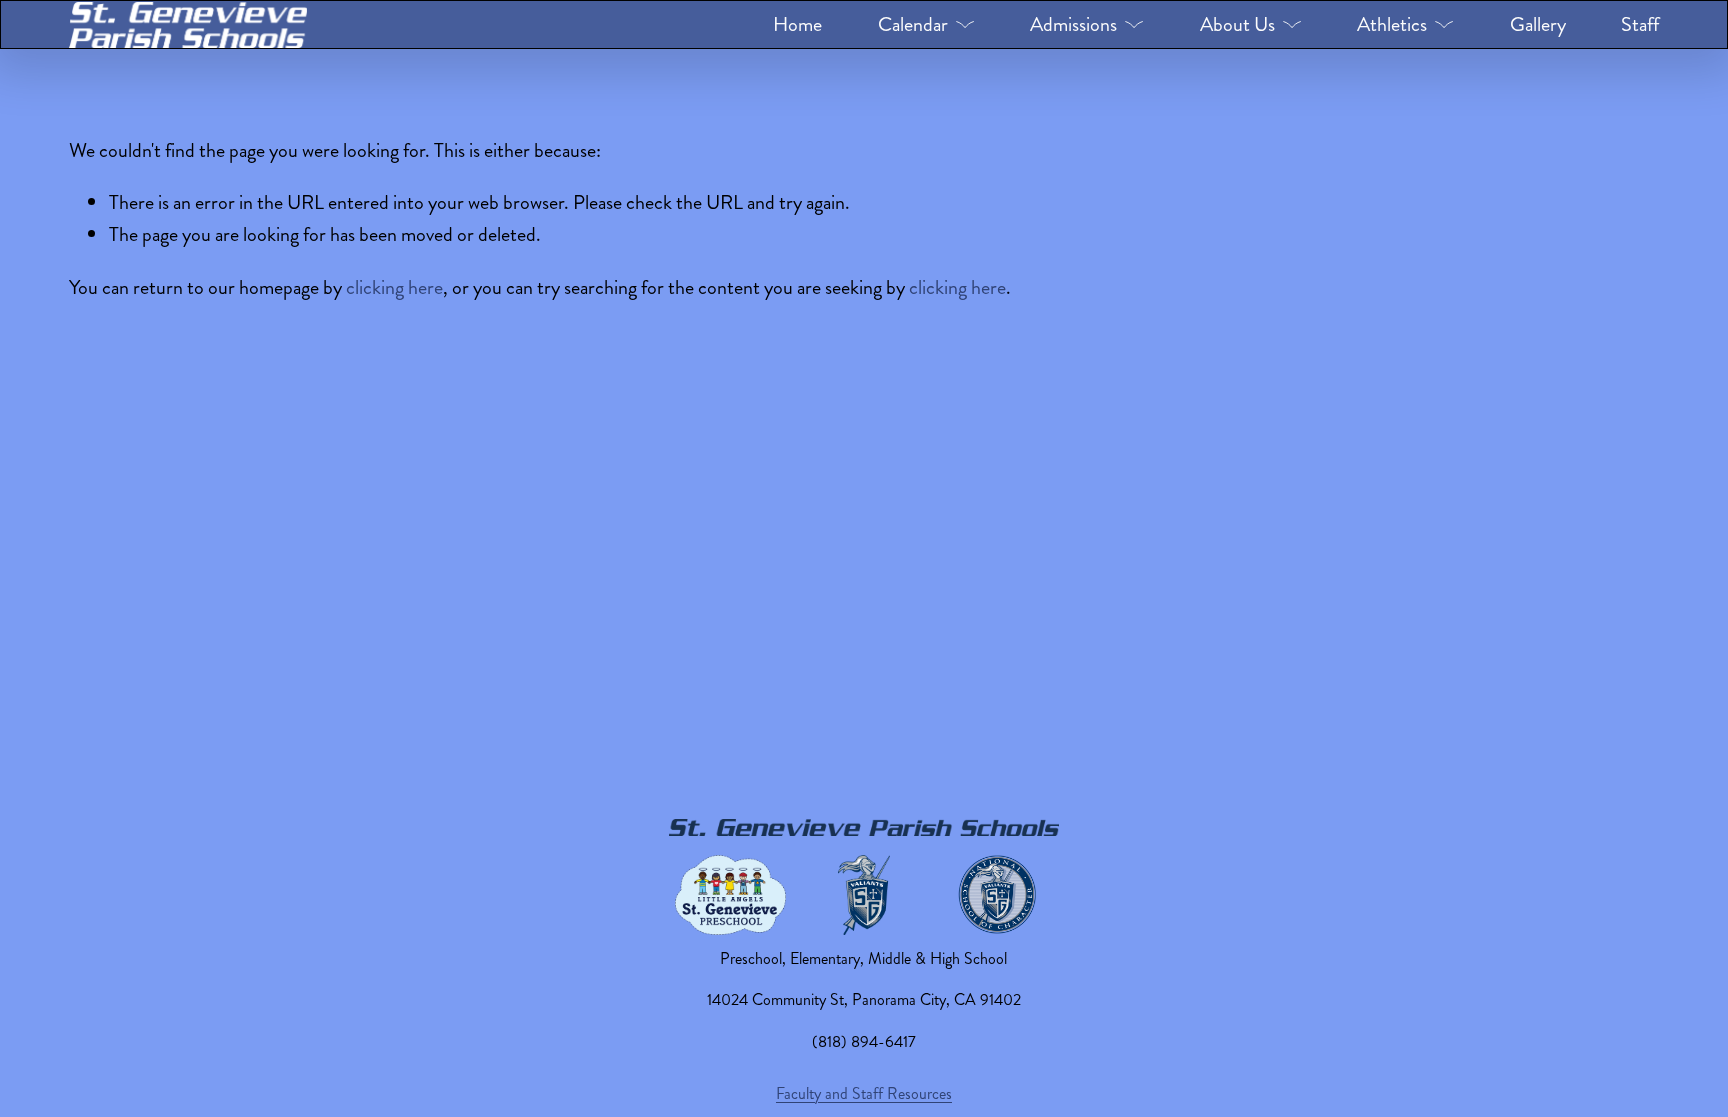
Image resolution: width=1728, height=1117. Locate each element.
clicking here (394, 287)
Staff (1640, 24)
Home (797, 24)
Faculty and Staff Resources (864, 1093)
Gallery (1538, 24)
